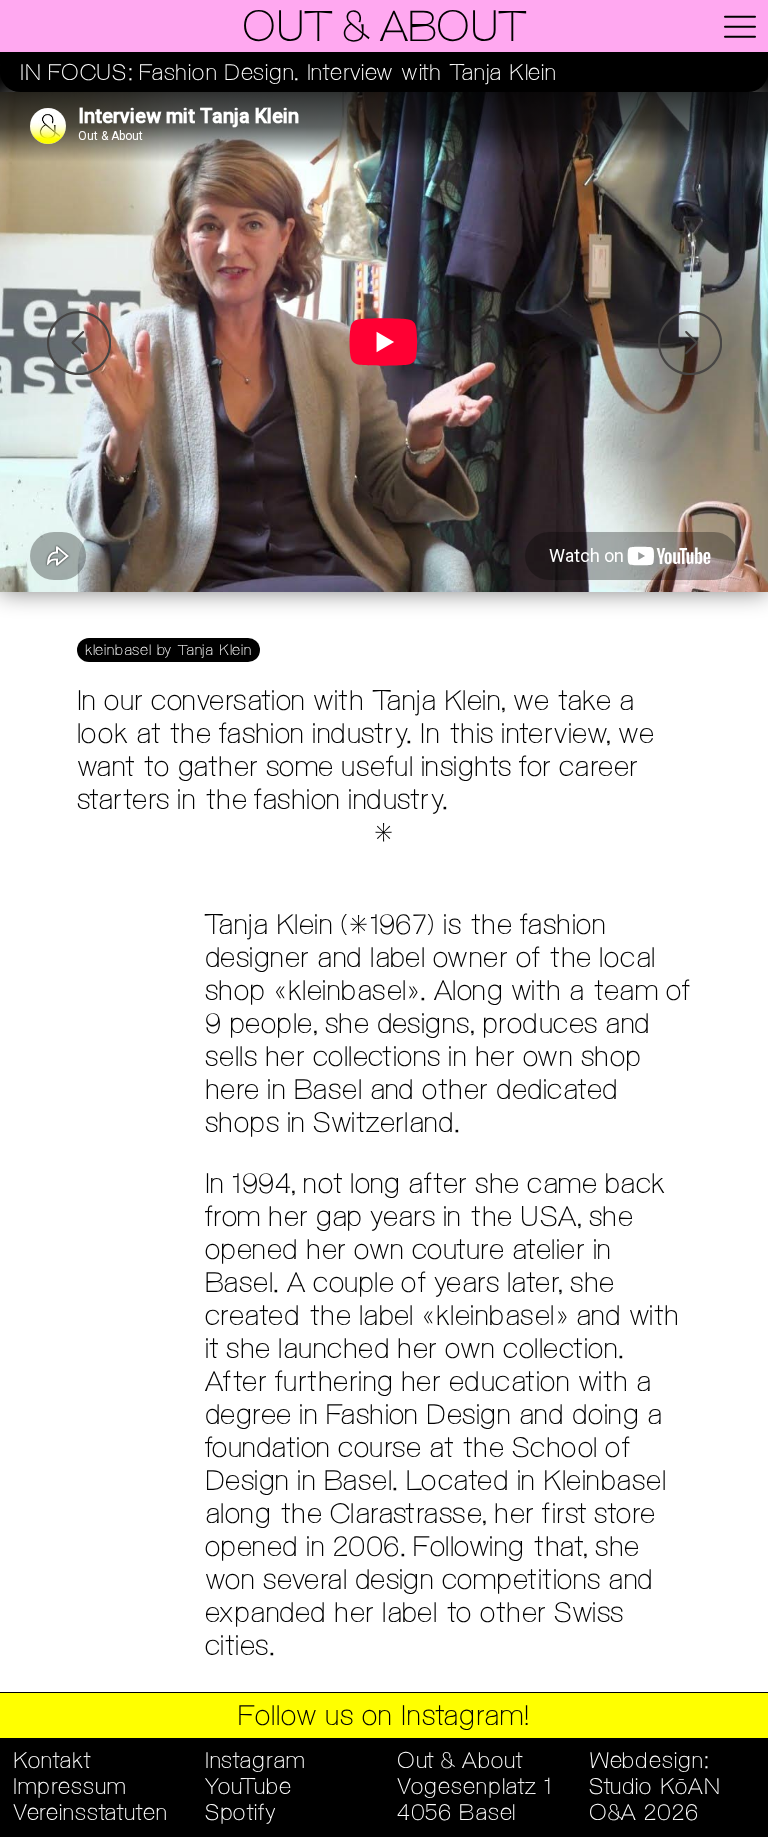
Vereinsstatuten (90, 1814)
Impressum (70, 1788)
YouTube (248, 1788)
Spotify (241, 1814)
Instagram (255, 1762)
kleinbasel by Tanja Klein (168, 651)
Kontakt (52, 1762)
